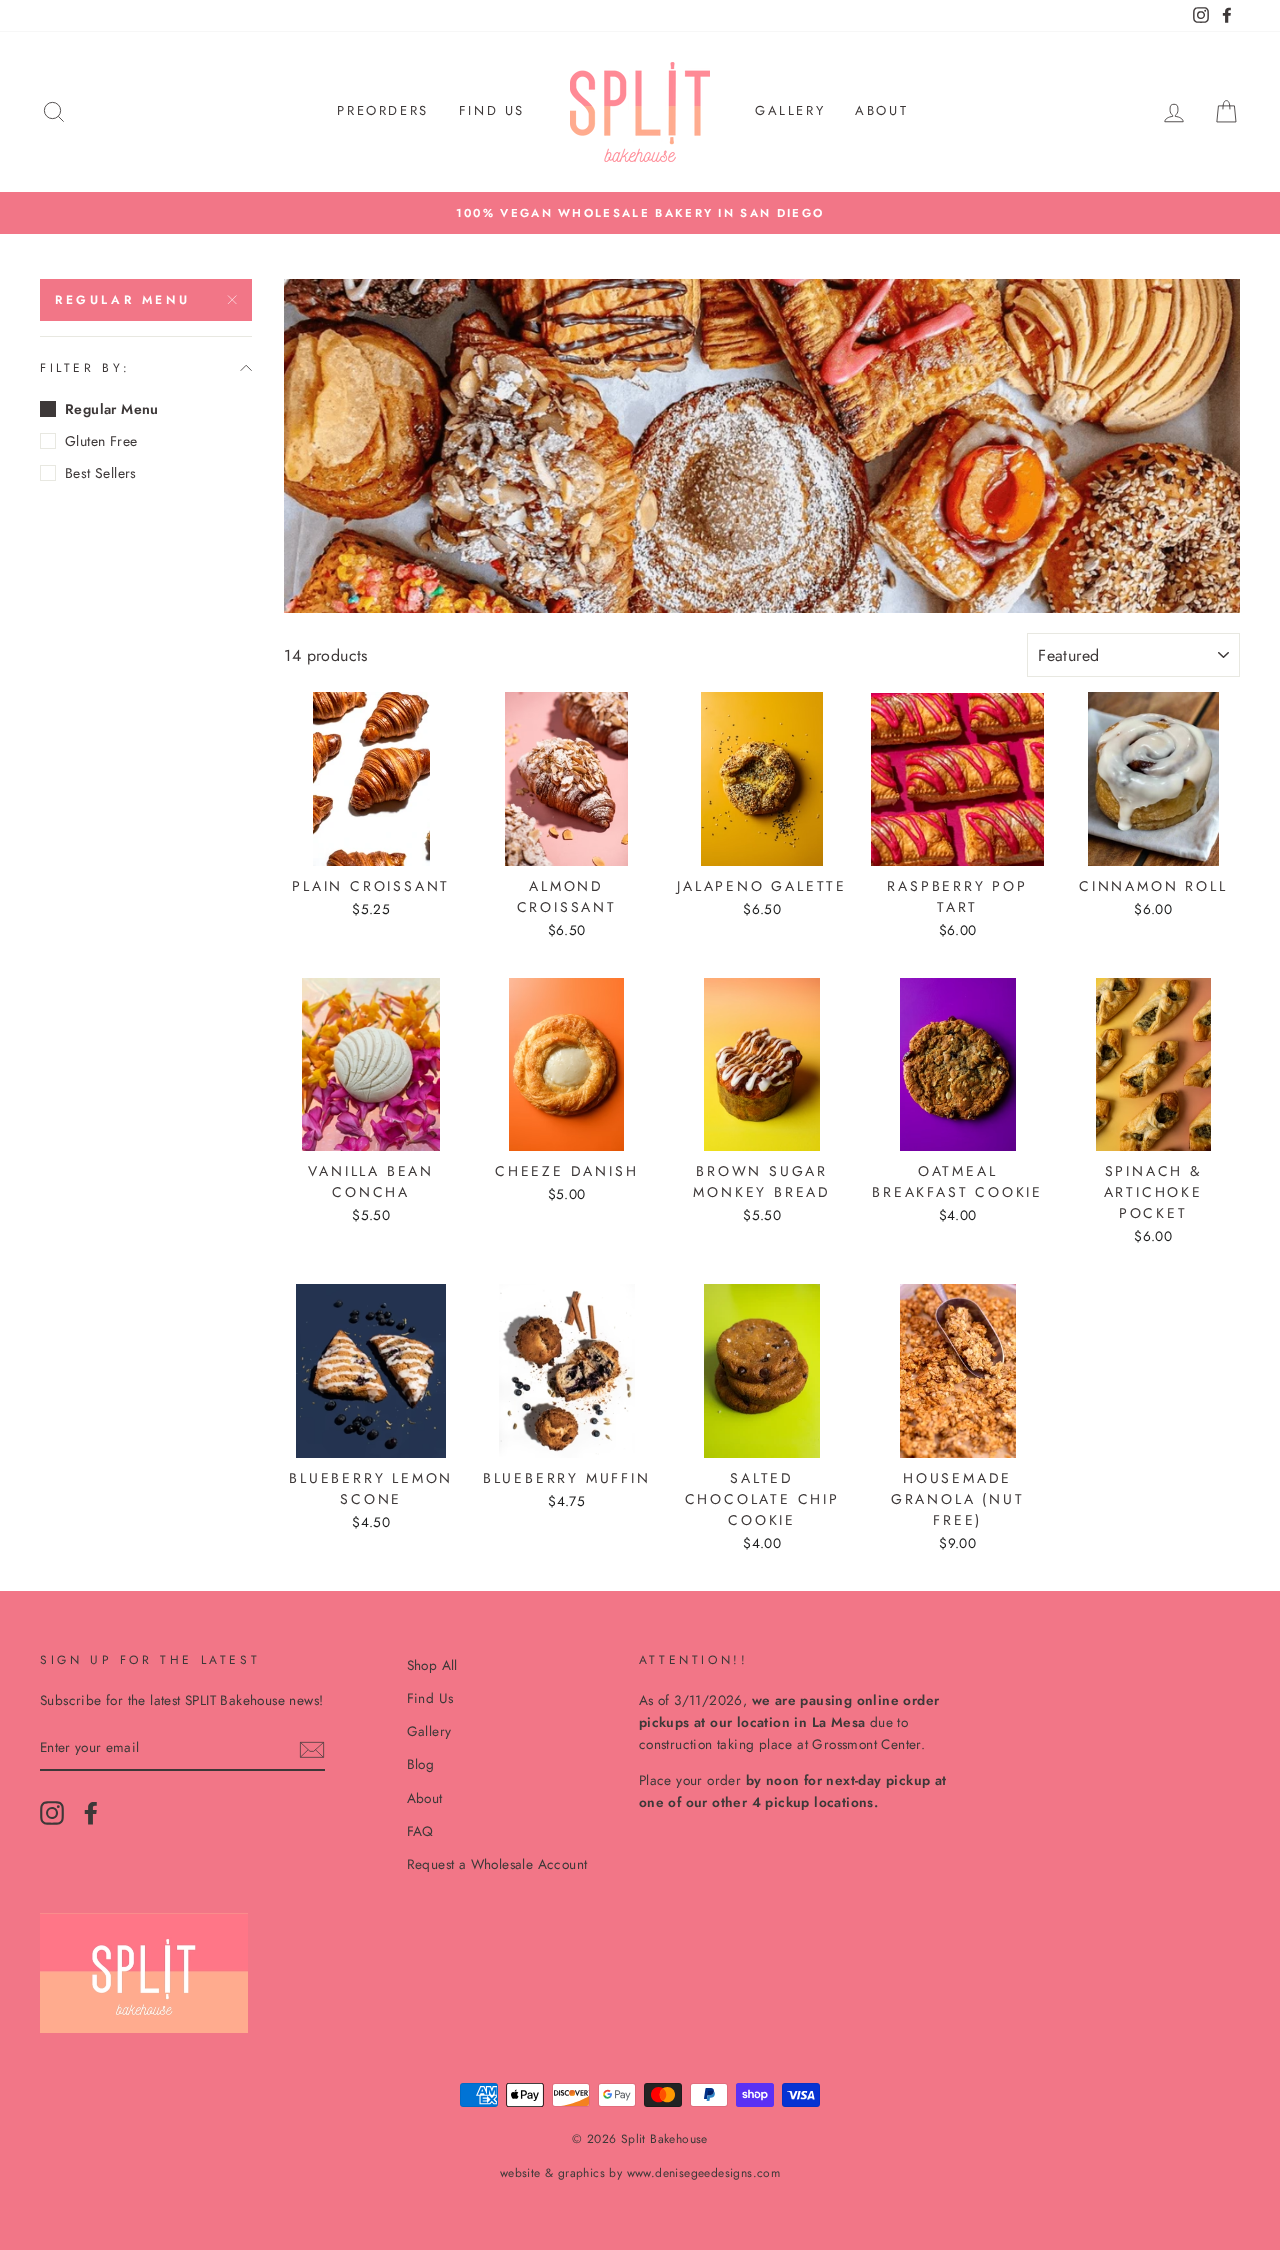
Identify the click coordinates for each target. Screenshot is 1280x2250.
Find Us (492, 110)
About (881, 110)
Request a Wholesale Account (497, 1864)
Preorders (382, 110)
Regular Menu (122, 300)
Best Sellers (101, 473)
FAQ (420, 1831)
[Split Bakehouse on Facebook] (91, 1813)
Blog (421, 1764)
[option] (640, 213)
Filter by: (85, 368)
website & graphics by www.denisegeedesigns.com (640, 2173)
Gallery (790, 110)
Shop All (432, 1665)
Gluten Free (101, 441)
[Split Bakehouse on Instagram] (52, 1813)
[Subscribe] (312, 1749)
